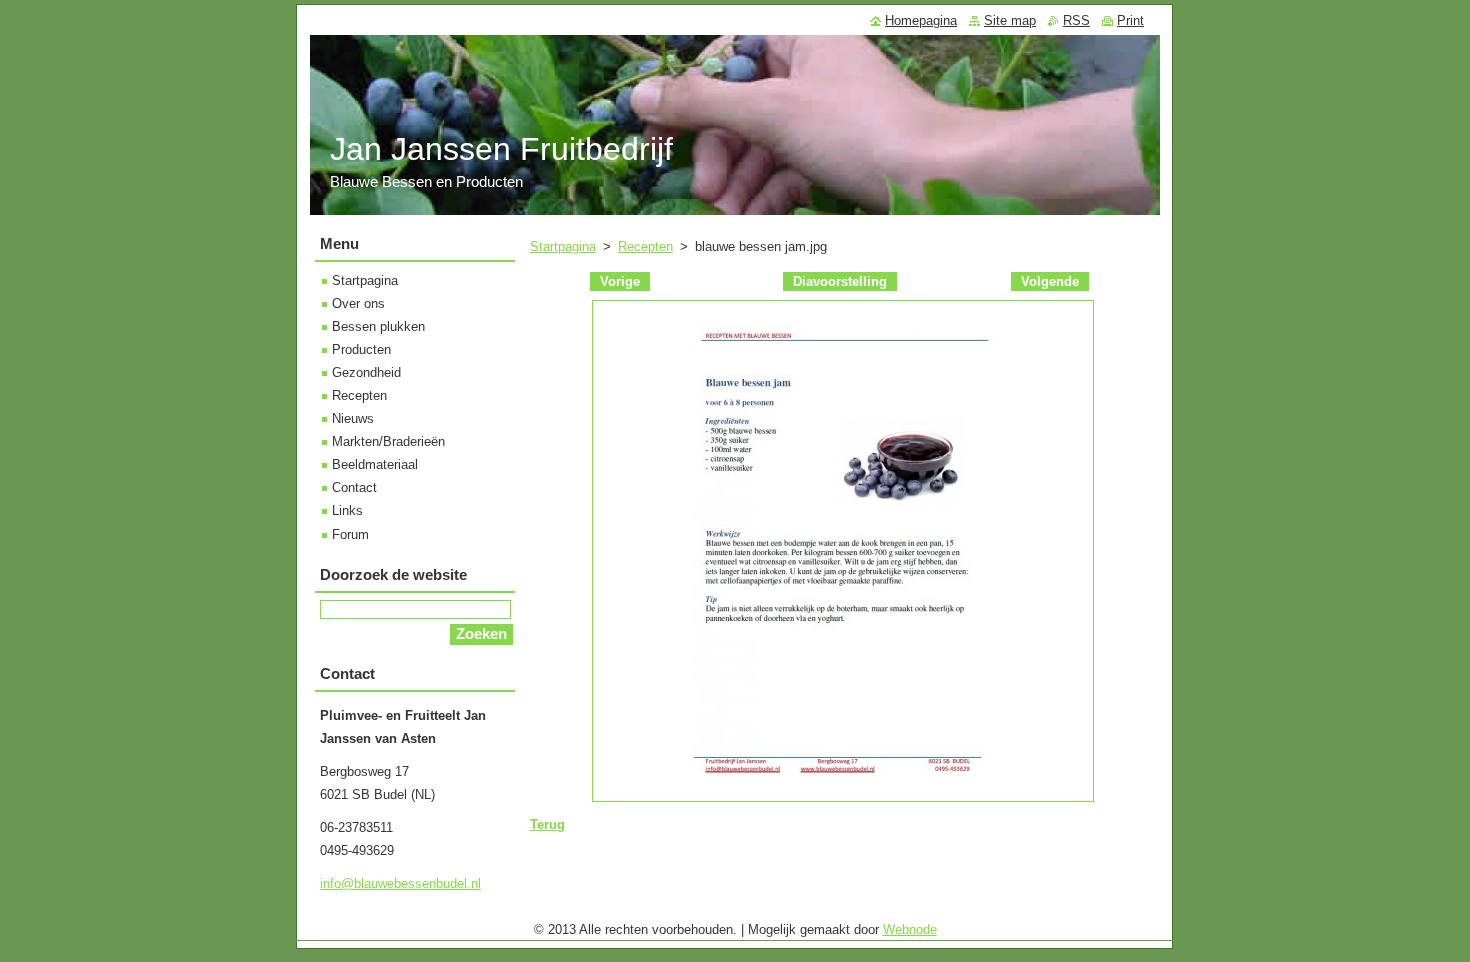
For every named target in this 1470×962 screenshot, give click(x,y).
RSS (1076, 20)
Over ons (358, 303)
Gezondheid (366, 372)
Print (1130, 20)
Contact (354, 487)
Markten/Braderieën (388, 441)
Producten (361, 349)
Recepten (645, 246)
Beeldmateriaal (375, 464)
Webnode (910, 929)
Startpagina (563, 246)
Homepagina (921, 20)
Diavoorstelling (840, 281)
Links (347, 510)
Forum (350, 534)
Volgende (1050, 281)
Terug (547, 824)
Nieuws (353, 418)
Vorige (620, 281)
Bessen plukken (378, 326)
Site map (1010, 20)
